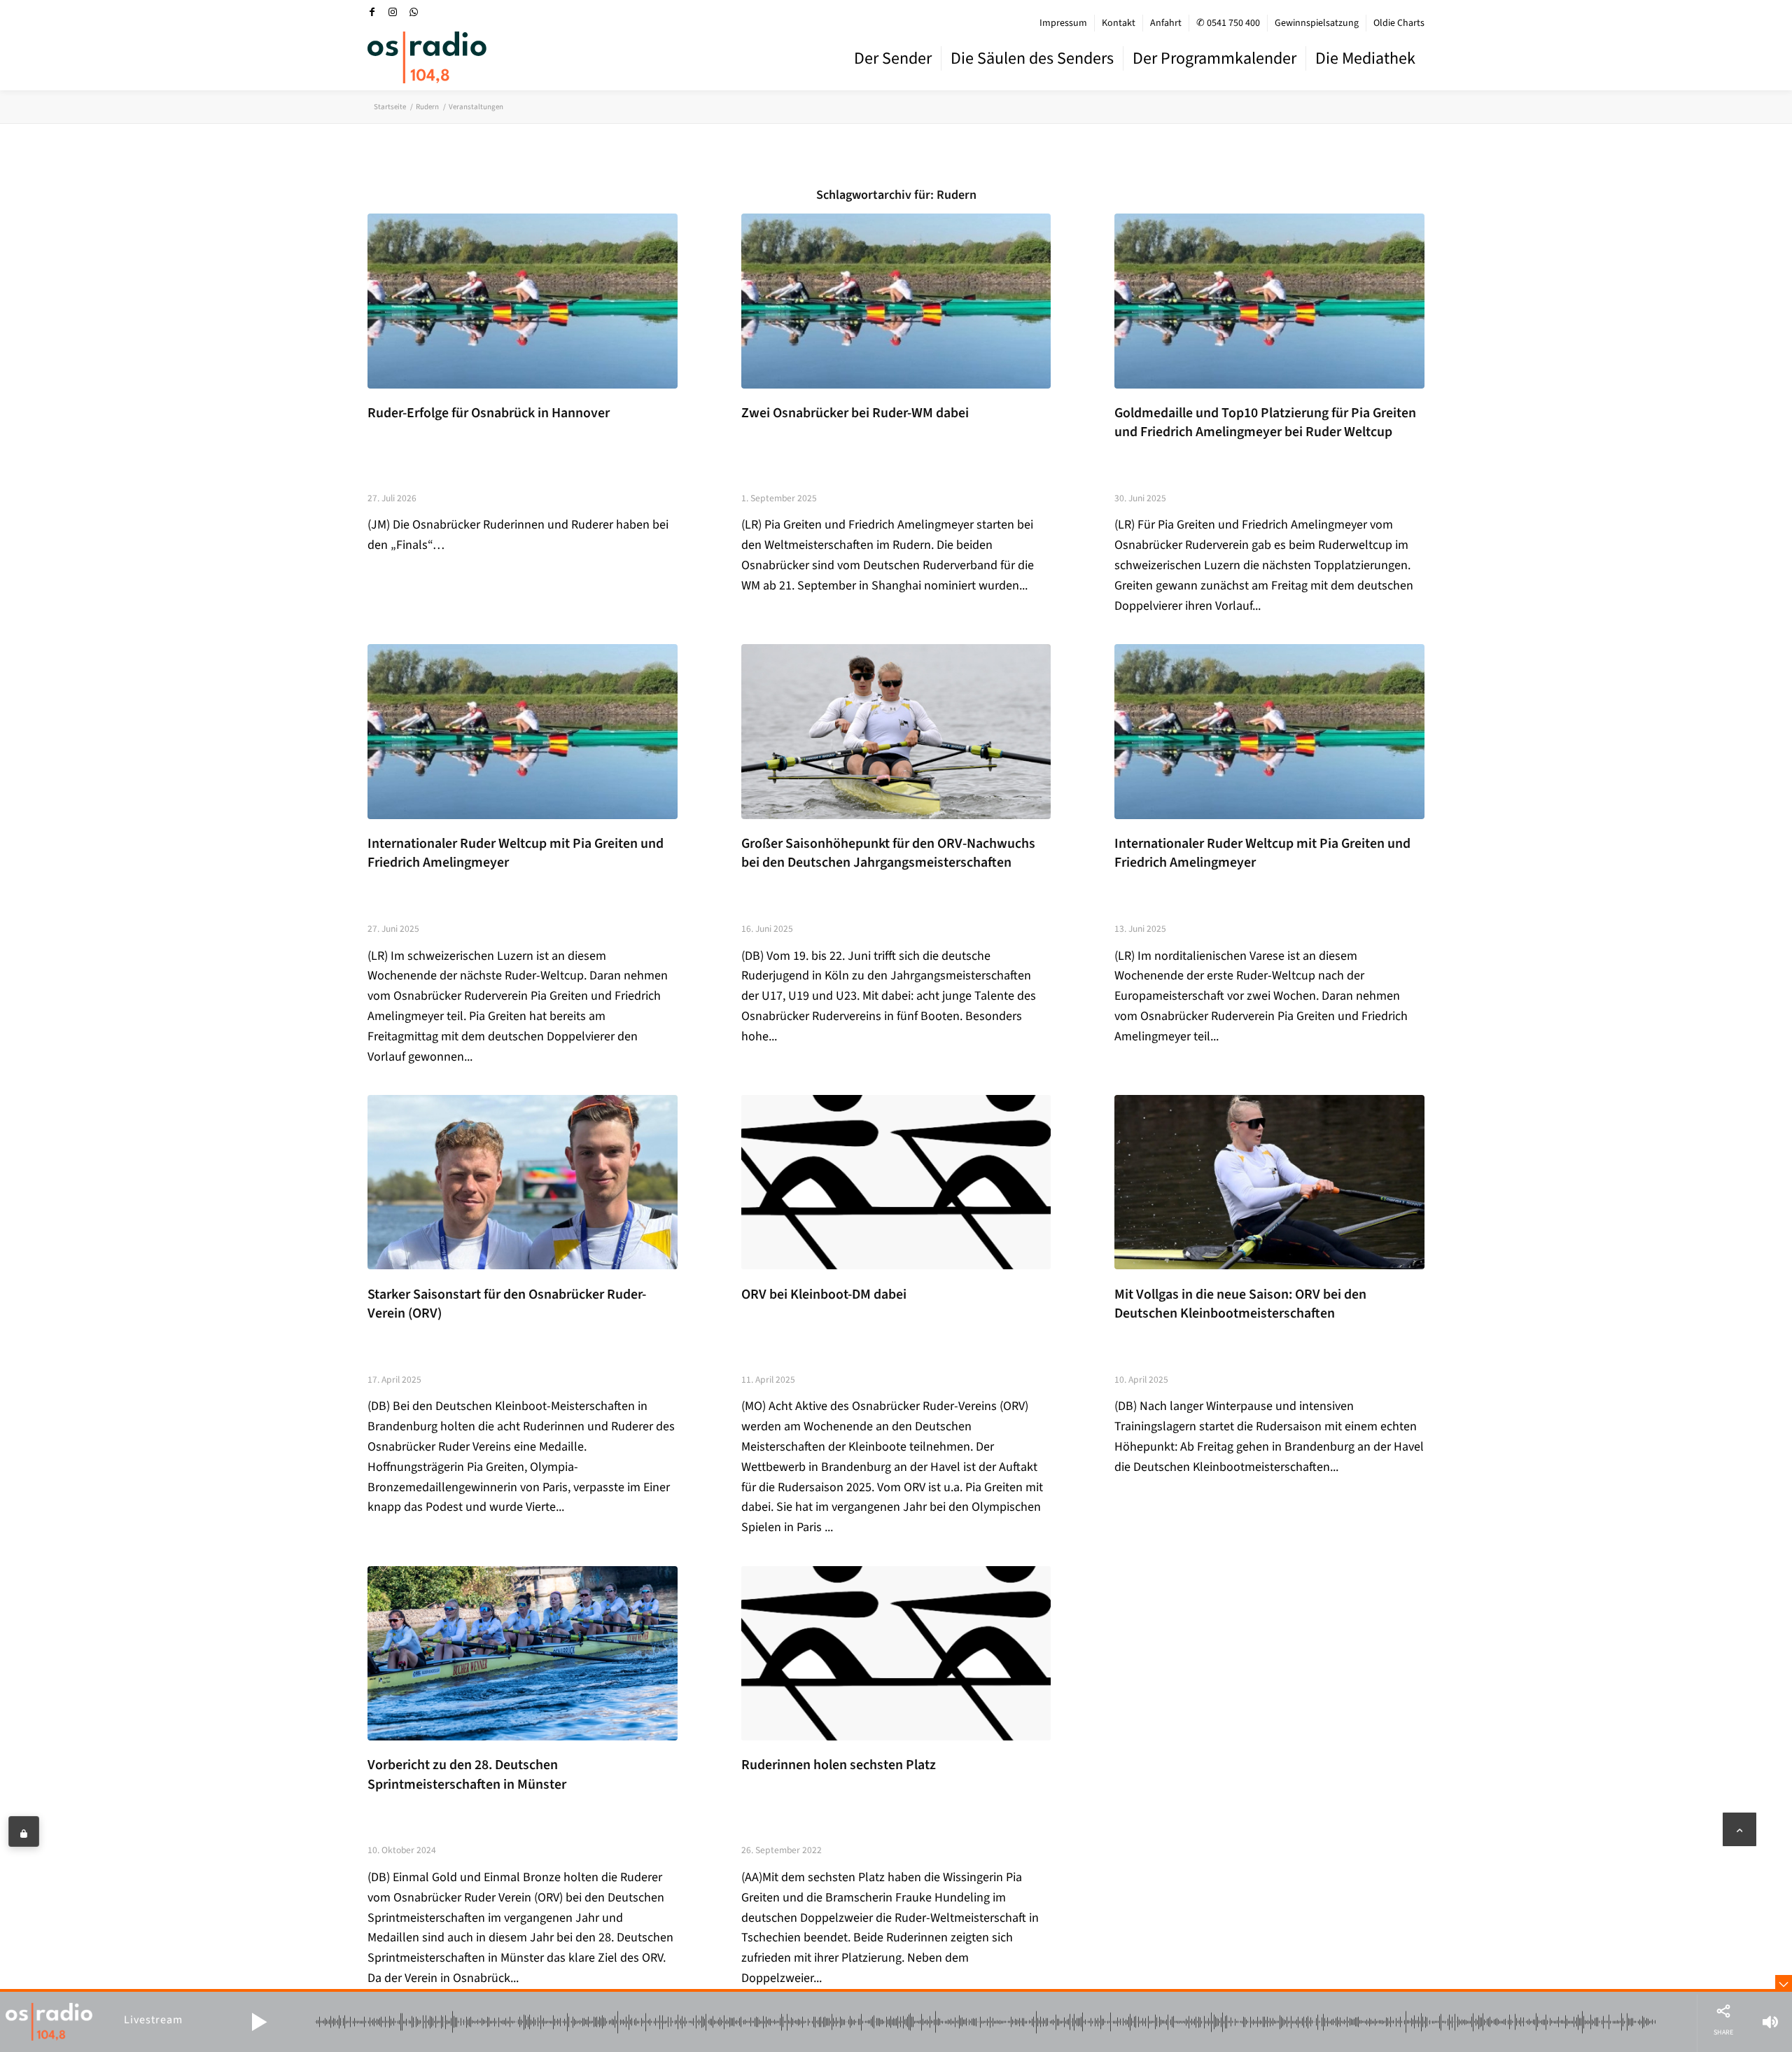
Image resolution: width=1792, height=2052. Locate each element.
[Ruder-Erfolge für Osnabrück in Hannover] (523, 301)
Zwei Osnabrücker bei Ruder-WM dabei (855, 413)
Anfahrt (1166, 23)
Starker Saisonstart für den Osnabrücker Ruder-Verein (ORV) (507, 1304)
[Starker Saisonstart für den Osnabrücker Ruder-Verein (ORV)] (523, 1182)
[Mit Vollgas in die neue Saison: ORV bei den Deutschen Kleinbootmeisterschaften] (1269, 1182)
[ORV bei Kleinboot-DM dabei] (896, 1182)
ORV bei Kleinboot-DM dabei (824, 1294)
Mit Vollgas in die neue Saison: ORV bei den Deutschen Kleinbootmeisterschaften (1240, 1304)
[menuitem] (1064, 23)
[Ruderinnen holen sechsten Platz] (896, 1653)
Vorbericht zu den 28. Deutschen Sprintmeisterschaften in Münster (467, 1775)
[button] (259, 2022)
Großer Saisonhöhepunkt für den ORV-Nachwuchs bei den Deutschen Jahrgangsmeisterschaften (888, 853)
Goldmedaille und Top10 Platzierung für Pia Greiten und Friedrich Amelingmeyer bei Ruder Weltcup (1265, 423)
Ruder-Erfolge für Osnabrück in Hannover (489, 413)
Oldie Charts (1399, 23)
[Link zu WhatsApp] (414, 12)
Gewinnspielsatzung (1317, 23)
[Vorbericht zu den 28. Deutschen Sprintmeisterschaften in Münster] (523, 1653)
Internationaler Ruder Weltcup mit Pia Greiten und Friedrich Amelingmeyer (516, 853)
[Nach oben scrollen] (1739, 1829)
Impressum (1063, 23)
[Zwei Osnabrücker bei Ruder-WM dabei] (896, 301)
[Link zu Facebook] (372, 12)
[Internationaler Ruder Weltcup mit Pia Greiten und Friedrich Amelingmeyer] (523, 731)
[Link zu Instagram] (393, 12)
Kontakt (1119, 23)
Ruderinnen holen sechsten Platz (839, 1765)
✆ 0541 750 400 (1228, 23)
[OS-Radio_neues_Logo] (427, 57)
